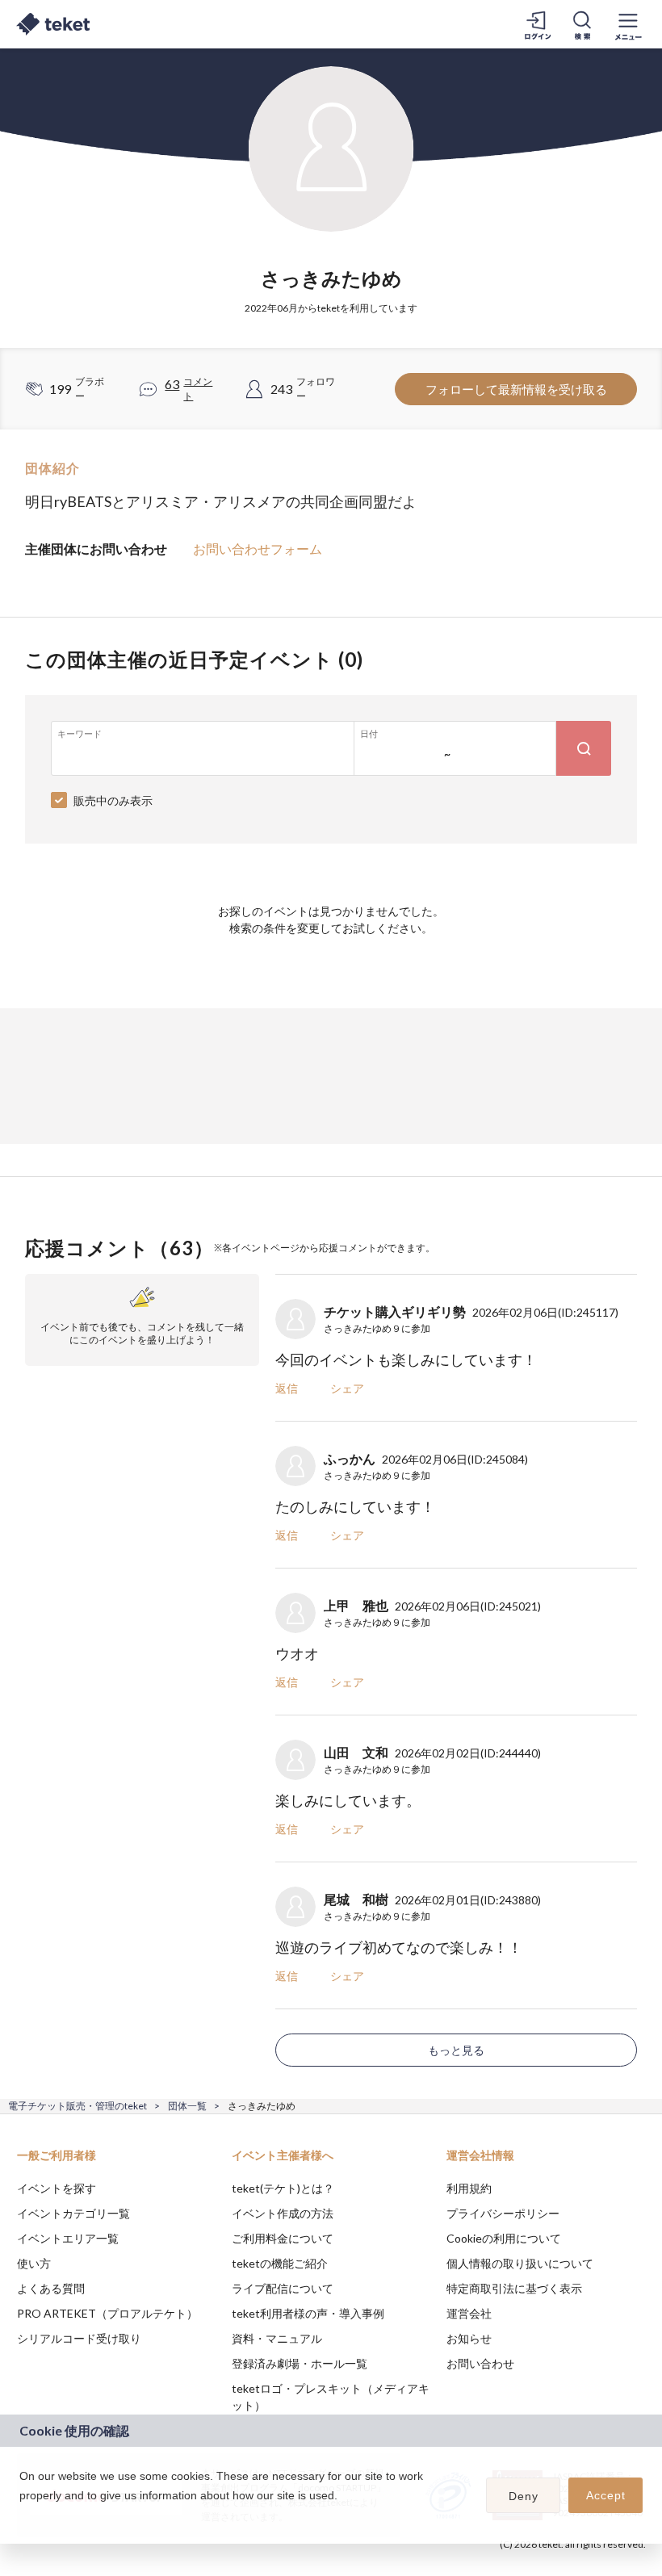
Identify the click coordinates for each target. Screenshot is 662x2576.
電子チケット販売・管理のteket (78, 2106)
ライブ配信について (283, 2288)
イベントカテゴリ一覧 (73, 2213)
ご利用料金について (283, 2238)
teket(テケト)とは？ (283, 2188)
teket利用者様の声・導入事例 (308, 2313)
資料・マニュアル (277, 2338)
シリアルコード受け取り (79, 2338)
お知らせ (469, 2338)
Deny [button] (524, 2496)
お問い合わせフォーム (258, 549)
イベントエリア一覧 (68, 2238)
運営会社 (469, 2313)
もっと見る (456, 2050)
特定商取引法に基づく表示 (514, 2288)
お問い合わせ (480, 2363)
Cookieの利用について (504, 2238)
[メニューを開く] (628, 24)
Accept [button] (606, 2495)
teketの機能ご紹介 (280, 2263)
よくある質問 (51, 2288)
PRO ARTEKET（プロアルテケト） (107, 2313)
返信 (287, 1388)
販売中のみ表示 (113, 800)
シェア (347, 1388)
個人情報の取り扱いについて (520, 2263)
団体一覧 (187, 2106)
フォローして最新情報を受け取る (516, 389)
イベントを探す (57, 2188)
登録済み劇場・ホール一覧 (300, 2363)
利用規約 (469, 2188)
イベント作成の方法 (283, 2213)
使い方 (34, 2263)
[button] (22, 2516)
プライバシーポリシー (503, 2213)
